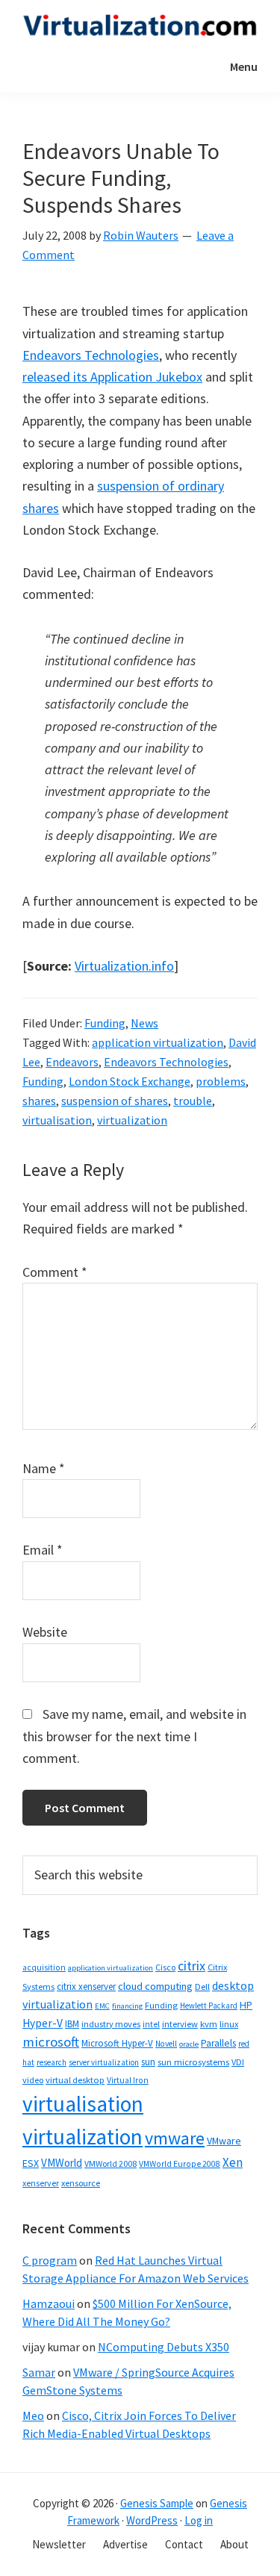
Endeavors (72, 1062)
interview (180, 2024)
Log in (199, 2520)
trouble (193, 1101)
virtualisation (57, 1120)
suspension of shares (115, 1101)
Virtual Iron (128, 2080)
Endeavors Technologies (91, 355)
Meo (33, 2415)
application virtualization (158, 1042)
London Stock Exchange (130, 1081)
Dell (202, 1987)
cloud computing (155, 1986)
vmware (175, 2138)
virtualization (132, 1120)
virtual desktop (75, 2080)
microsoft (51, 2042)
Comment (55, 1272)
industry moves (111, 2024)
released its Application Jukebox (112, 377)
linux (229, 2024)
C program (50, 2260)
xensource (81, 2183)
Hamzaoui (49, 2303)
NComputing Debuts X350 (164, 2347)
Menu (244, 66)
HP (246, 2005)
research (52, 2062)
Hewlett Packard (209, 2006)
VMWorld (62, 2163)
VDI (238, 2062)
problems (221, 1081)
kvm (209, 2024)
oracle (189, 2044)
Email (43, 1550)
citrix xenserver (86, 1987)
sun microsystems (193, 2062)
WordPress (152, 2520)
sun (148, 2062)
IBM (72, 2024)
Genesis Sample (157, 2503)
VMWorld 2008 (111, 2163)
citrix (192, 1966)
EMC (102, 2006)
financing (127, 2006)
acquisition (44, 1967)
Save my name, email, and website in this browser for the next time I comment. (134, 1736)
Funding (105, 1023)
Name (44, 1468)
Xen (233, 2162)
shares (39, 1101)
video (33, 2080)
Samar (39, 2372)
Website (45, 1632)
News (144, 1023)
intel (151, 2024)
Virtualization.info (124, 966)
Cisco (165, 1967)
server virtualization (104, 2062)
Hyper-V (43, 2023)
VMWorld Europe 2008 (180, 2164)
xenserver (41, 2183)
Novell (166, 2044)
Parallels (218, 2043)
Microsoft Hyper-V (117, 2043)
